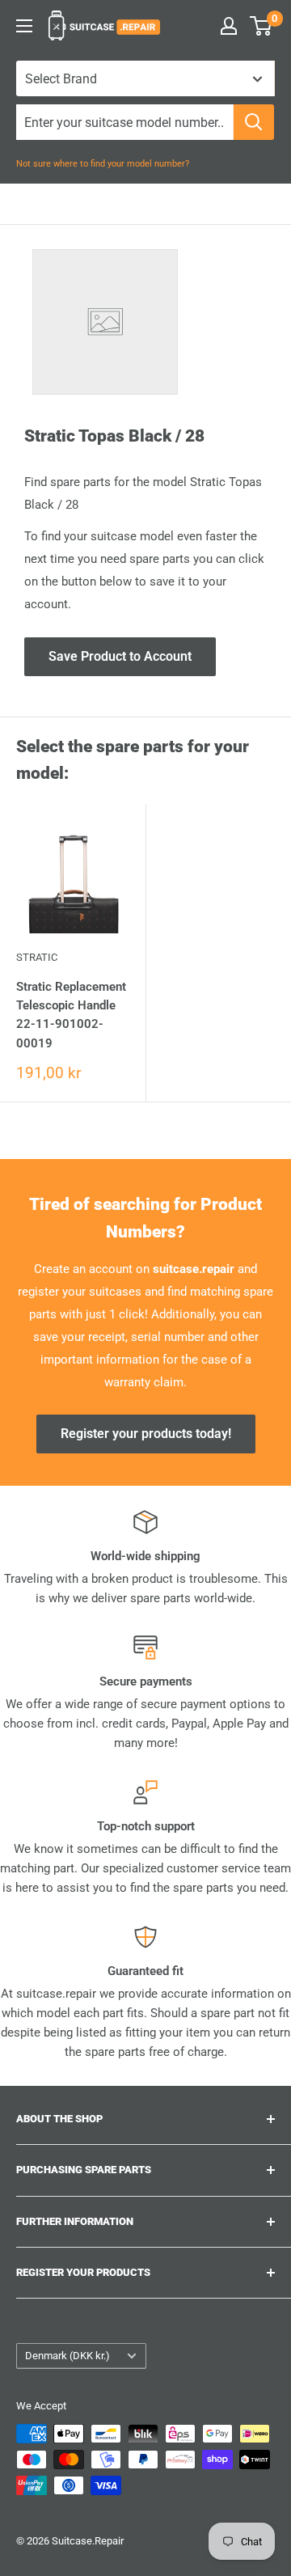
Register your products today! (146, 1434)
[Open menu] (24, 26)
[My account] (229, 26)
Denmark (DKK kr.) (67, 2356)
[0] (261, 26)
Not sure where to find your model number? (103, 164)
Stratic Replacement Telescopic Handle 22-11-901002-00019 (71, 1015)
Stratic (37, 957)
